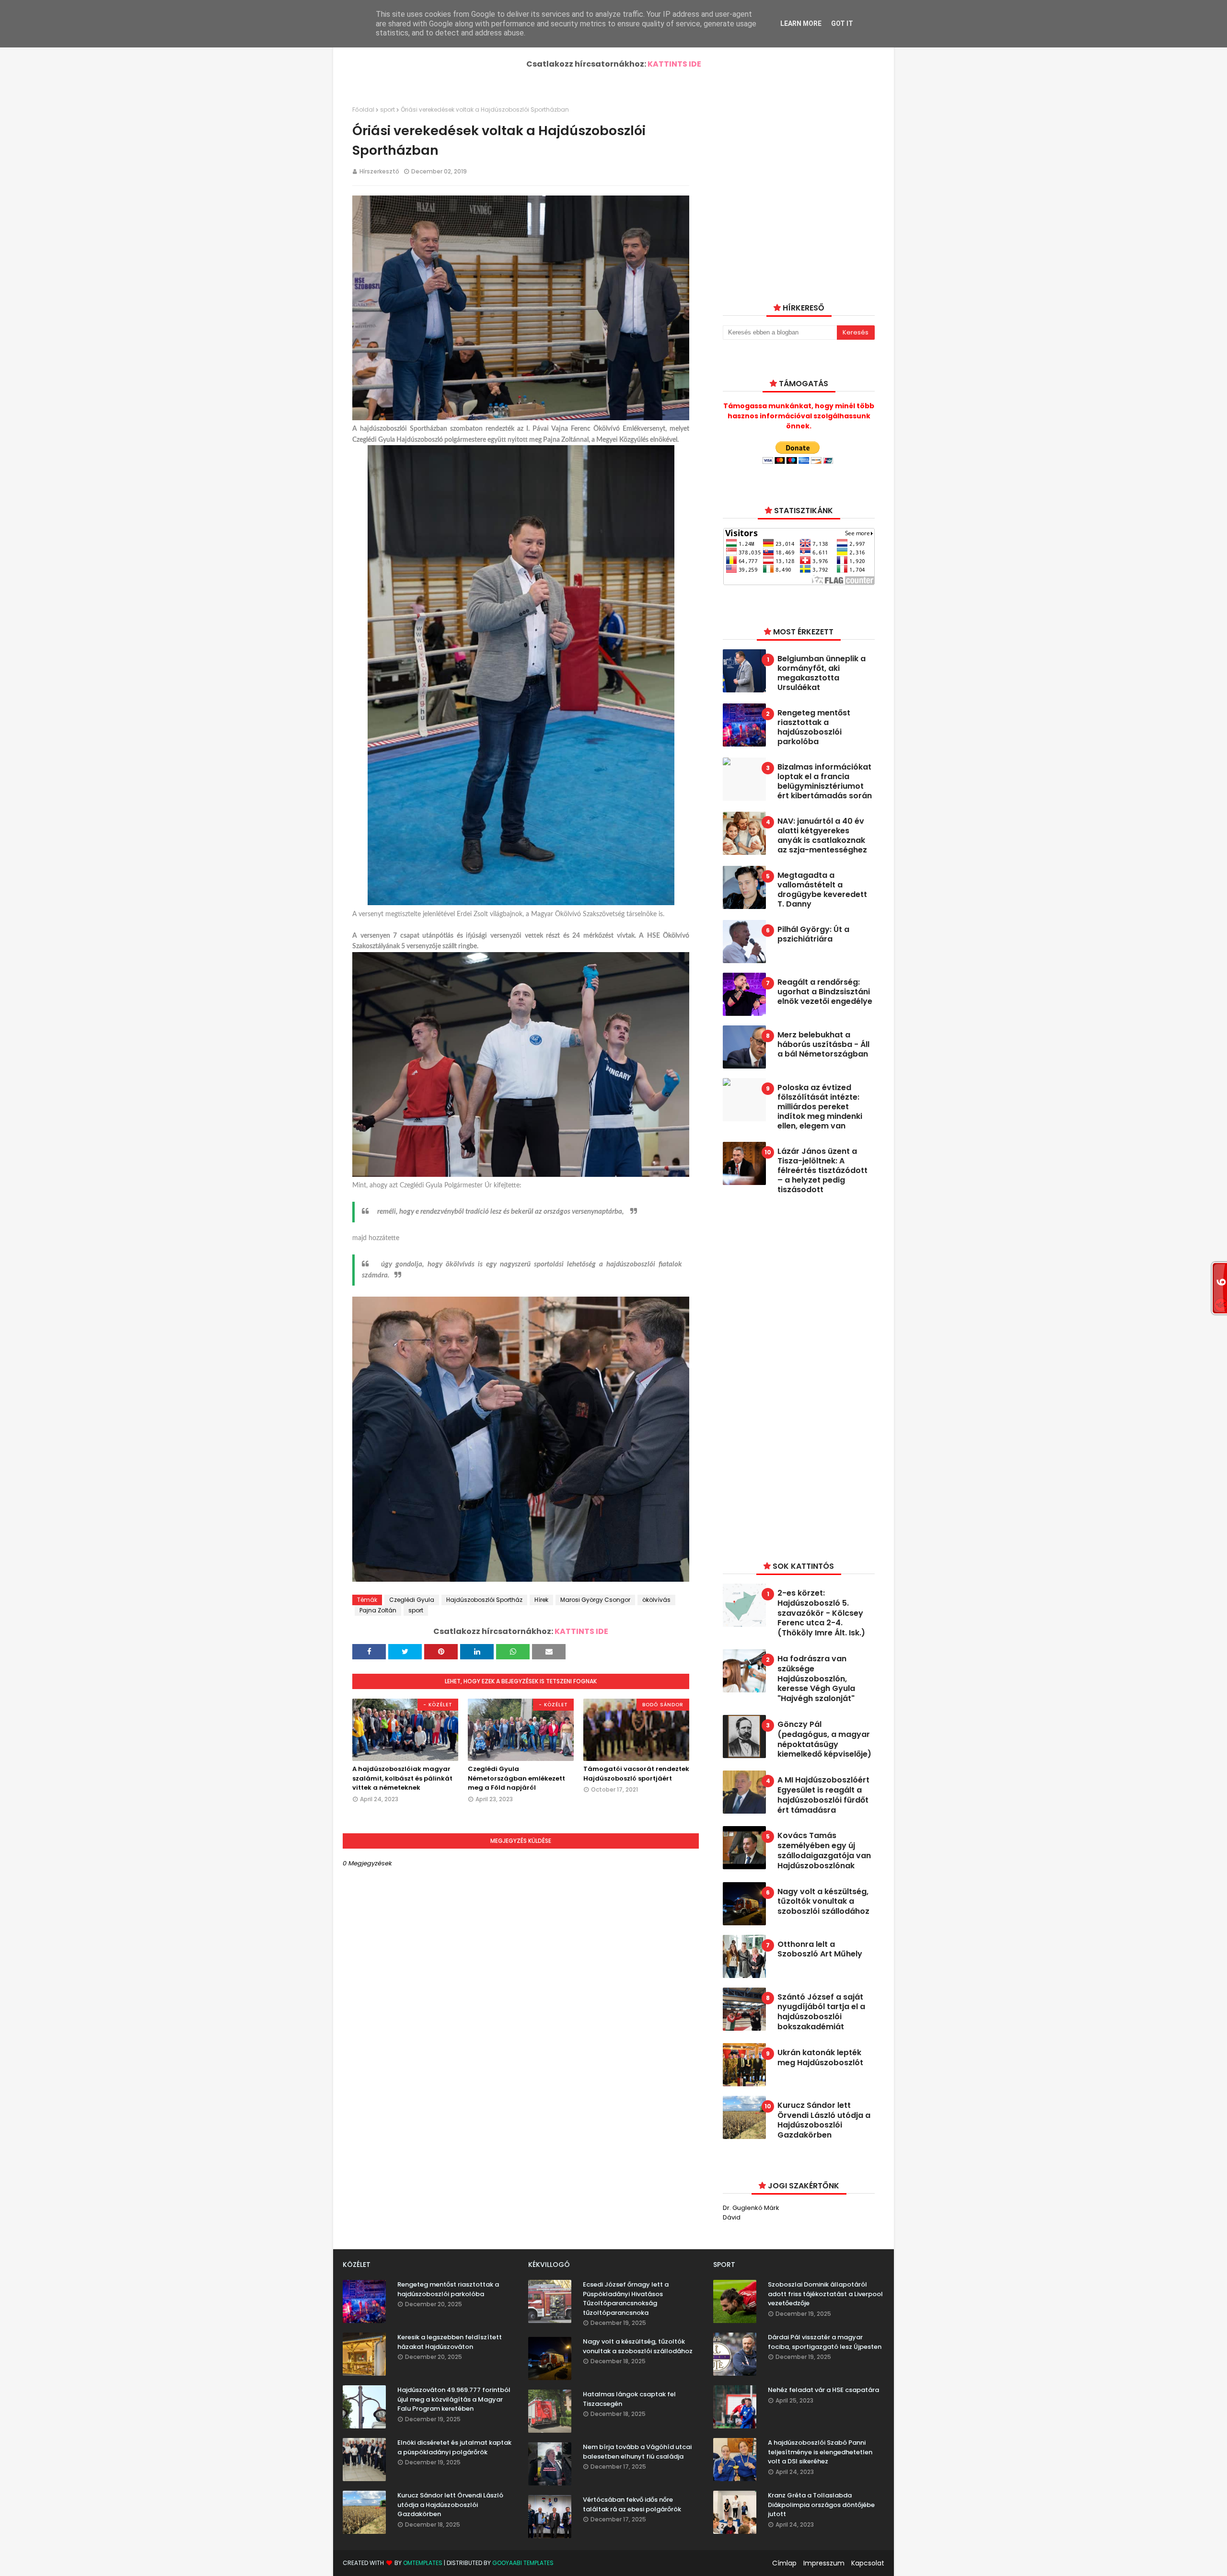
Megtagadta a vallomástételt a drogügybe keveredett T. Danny (822, 890)
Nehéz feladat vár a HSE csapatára (823, 2390)
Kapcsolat (868, 2563)
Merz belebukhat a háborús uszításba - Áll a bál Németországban (823, 1045)
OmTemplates (423, 2563)
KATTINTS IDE (674, 64)
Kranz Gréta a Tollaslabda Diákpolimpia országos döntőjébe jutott (821, 2505)
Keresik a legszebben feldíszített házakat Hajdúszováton (450, 2342)
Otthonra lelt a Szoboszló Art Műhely (820, 1950)
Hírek (541, 1600)
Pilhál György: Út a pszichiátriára (813, 934)
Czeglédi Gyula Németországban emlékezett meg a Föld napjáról (516, 1778)
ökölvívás (656, 1600)
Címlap (784, 2563)
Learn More (801, 23)
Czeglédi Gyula (412, 1600)
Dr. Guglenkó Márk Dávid (751, 2213)
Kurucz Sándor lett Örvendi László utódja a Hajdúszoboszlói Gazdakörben (824, 2121)
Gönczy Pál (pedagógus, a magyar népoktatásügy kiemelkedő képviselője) (824, 1740)
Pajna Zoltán (378, 1610)
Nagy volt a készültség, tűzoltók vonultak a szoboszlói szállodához (823, 1902)
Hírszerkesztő (379, 171)
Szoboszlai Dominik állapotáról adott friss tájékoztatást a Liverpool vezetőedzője (825, 2294)
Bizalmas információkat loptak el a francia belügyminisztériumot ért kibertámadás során (825, 782)
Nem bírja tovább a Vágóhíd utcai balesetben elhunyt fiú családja (637, 2452)
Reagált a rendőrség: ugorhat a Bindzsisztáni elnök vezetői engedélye (825, 992)
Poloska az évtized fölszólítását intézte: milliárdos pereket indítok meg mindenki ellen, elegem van (820, 1107)
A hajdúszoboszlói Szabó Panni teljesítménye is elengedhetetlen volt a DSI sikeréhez (820, 2452)
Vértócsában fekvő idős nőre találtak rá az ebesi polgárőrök (632, 2504)
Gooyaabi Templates (523, 2563)
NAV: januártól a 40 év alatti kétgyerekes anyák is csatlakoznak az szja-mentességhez (822, 836)
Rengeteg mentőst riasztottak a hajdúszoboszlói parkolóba (814, 727)
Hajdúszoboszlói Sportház (484, 1600)
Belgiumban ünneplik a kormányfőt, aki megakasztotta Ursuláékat (822, 673)
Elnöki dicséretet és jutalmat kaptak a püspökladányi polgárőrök (454, 2447)
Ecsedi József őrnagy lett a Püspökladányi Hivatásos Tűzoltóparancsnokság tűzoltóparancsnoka (626, 2299)
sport (388, 109)
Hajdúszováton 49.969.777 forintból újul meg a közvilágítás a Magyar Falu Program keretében (454, 2399)
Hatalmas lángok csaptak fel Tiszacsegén (629, 2399)
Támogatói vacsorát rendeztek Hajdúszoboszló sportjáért (636, 1774)
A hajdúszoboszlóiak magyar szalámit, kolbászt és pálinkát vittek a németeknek (402, 1778)
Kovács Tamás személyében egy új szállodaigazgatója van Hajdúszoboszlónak (824, 1851)
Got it (842, 23)
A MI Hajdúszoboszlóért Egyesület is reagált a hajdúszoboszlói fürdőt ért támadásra (823, 1795)
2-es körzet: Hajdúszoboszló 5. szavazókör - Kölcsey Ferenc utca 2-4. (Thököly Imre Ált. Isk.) (821, 1613)
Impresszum (824, 2563)
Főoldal (363, 109)
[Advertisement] (795, 1376)
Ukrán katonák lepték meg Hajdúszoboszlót (820, 2058)
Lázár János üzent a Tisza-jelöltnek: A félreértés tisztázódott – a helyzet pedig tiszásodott (822, 1171)
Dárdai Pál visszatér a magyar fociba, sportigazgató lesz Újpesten (825, 2342)
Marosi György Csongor (595, 1600)
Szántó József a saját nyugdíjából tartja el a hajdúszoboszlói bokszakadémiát (821, 2012)
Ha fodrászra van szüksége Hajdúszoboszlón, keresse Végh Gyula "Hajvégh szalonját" (816, 1679)
